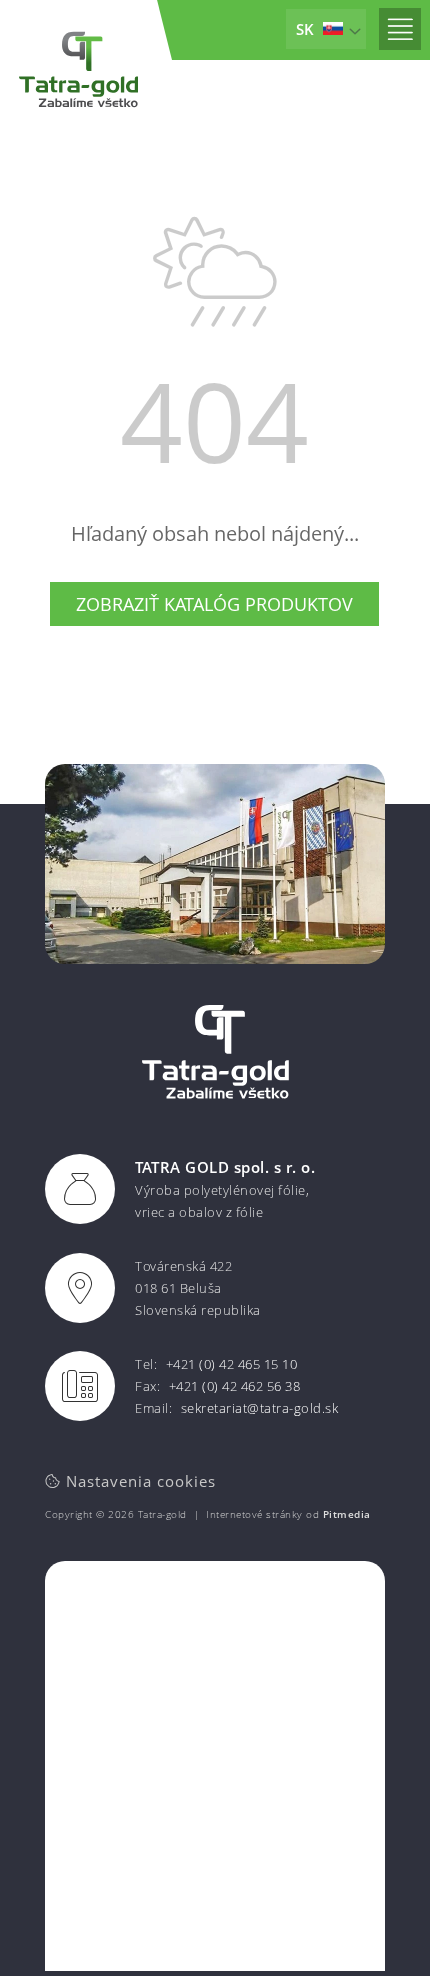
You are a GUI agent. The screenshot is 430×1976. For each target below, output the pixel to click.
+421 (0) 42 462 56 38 (235, 1386)
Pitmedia (347, 1514)
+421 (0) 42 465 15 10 (232, 1364)
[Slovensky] (326, 29)
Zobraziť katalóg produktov (214, 604)
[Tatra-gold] (79, 72)
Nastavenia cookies (138, 1481)
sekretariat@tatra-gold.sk (260, 1408)
